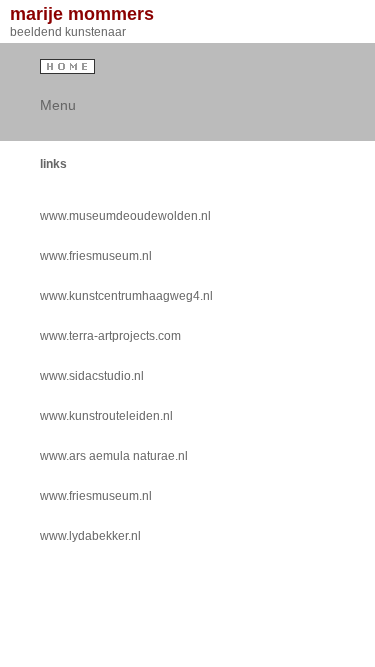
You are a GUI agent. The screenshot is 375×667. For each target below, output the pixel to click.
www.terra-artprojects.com (110, 336)
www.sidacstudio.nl (92, 376)
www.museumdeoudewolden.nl (125, 216)
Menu (54, 105)
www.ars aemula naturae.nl (114, 456)
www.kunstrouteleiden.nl (106, 416)
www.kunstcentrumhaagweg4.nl (126, 296)
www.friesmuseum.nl (96, 256)
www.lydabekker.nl (90, 536)
